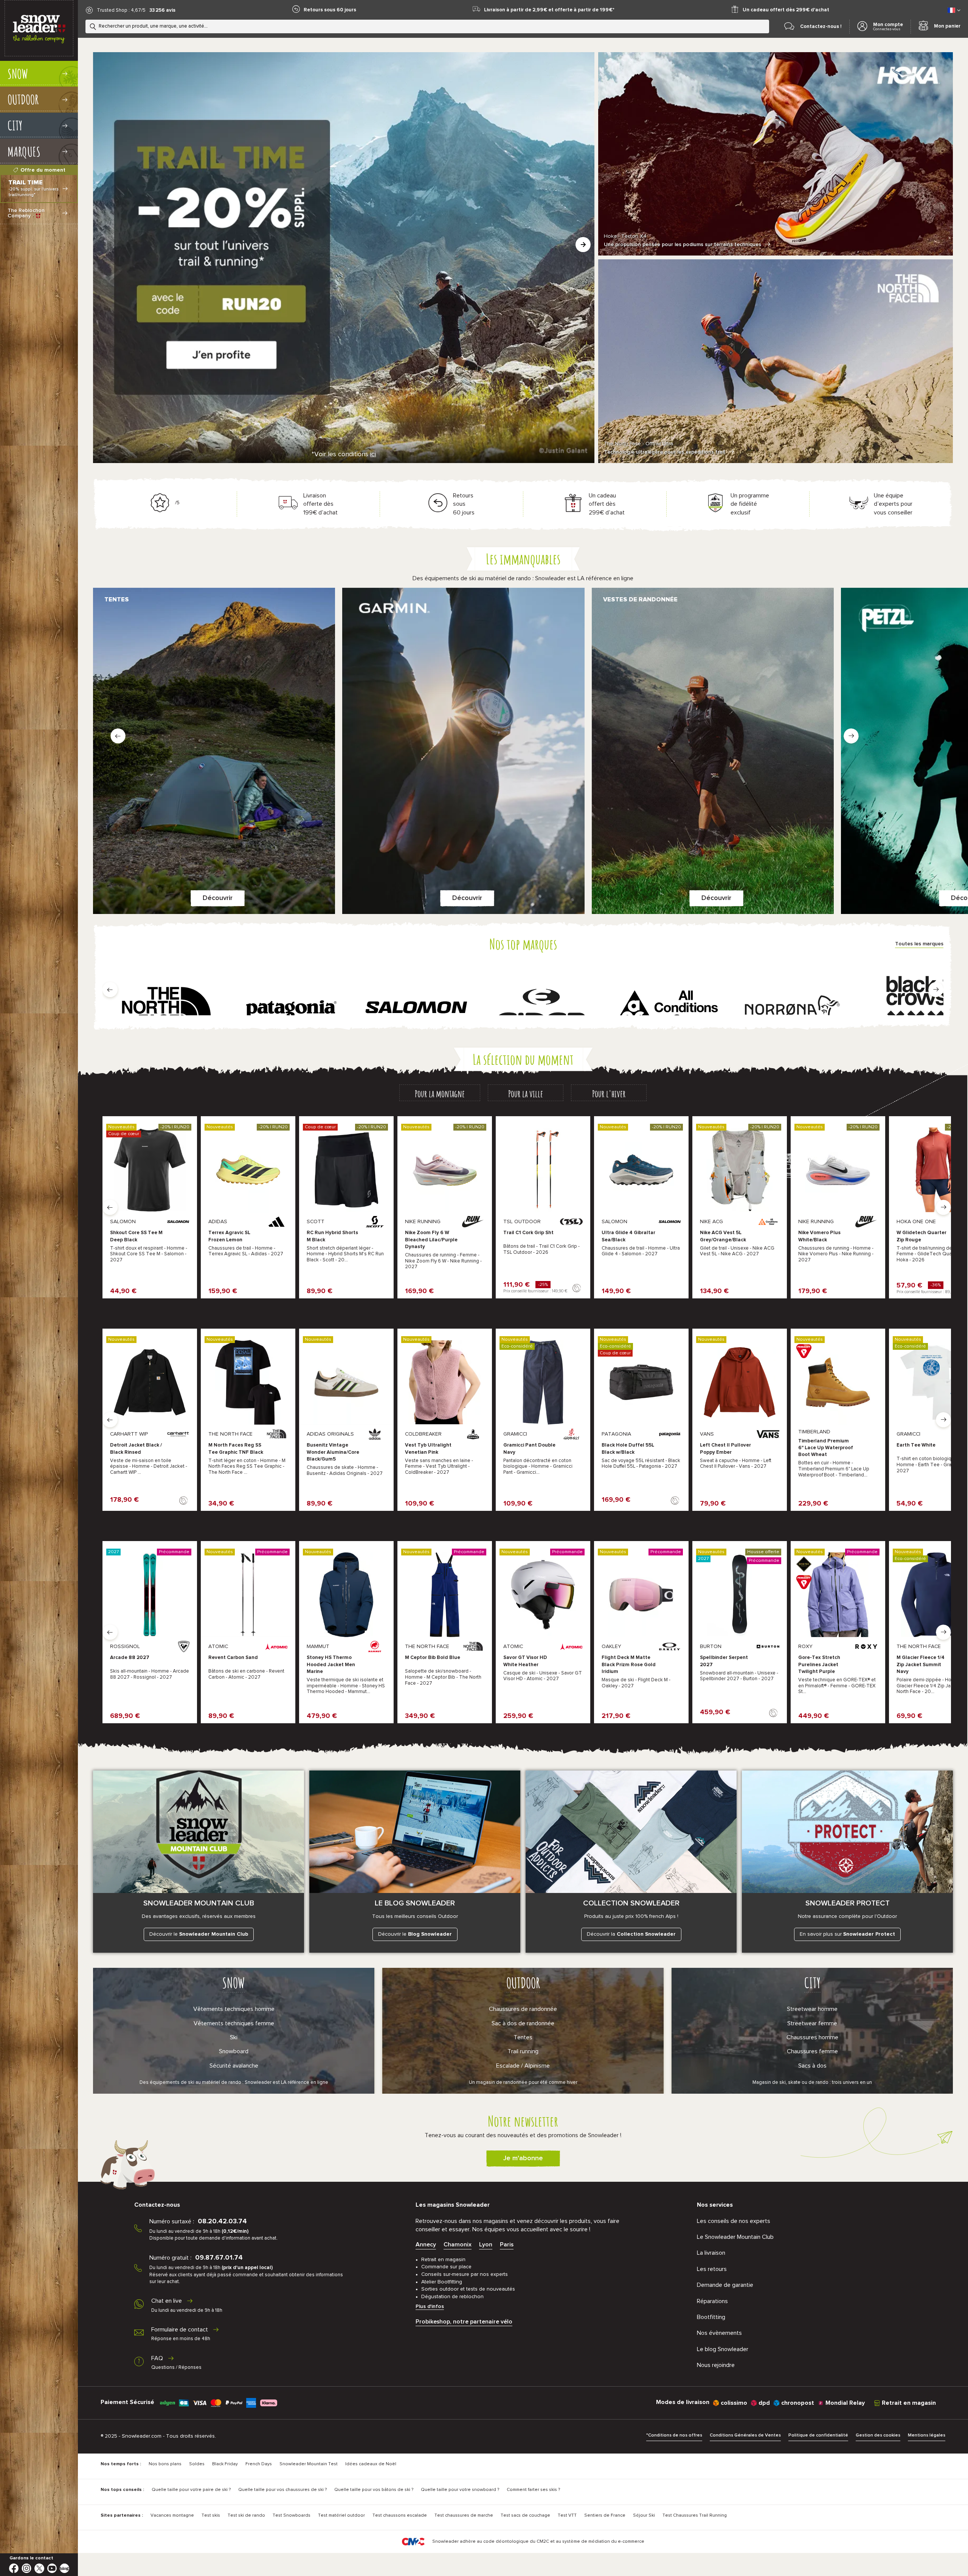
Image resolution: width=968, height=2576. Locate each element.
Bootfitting (711, 2317)
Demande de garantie (725, 2285)
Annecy (426, 2245)
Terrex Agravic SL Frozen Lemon (229, 1236)
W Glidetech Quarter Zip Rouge (921, 1236)
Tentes (523, 2037)
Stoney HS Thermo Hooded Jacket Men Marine (331, 1664)
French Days (259, 2464)
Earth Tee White (916, 1445)
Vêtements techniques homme (234, 2009)
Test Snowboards (292, 2516)
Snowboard (234, 2051)
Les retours (712, 2269)
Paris (507, 2245)
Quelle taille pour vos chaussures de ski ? (282, 2490)
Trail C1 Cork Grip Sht (528, 1233)
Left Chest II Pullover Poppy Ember (725, 1449)
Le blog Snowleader (723, 2349)
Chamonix (458, 2245)
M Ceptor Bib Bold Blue (433, 1658)
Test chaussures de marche (464, 2516)
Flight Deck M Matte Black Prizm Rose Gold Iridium (629, 1664)
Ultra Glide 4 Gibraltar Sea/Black (628, 1236)
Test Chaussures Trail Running (695, 2516)
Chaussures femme (812, 2051)
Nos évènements (719, 2333)
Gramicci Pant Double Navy (529, 1449)
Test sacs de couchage (525, 2516)
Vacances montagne (172, 2516)
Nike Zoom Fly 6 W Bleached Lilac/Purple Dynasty (431, 1240)
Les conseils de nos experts (734, 2221)
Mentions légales (927, 2435)
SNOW (234, 1983)
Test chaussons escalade (400, 2516)
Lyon (486, 2245)
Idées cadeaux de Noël (371, 2464)
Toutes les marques (919, 944)
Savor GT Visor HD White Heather (525, 1661)
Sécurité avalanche (234, 2066)
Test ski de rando (246, 2516)
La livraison (711, 2253)
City (812, 1983)
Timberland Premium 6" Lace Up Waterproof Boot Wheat (826, 1448)
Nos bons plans (165, 2464)
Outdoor (523, 1983)
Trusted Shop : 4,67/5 (121, 10)
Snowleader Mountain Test (309, 2464)
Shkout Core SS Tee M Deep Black (136, 1236)
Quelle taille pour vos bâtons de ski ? (374, 2490)
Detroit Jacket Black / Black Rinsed (136, 1449)
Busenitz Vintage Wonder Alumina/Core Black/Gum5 (333, 1452)
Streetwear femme (812, 2023)
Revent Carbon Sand (233, 1658)
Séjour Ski (644, 2516)
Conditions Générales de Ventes (745, 2435)
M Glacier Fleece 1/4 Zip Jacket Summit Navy (921, 1664)
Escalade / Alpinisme (523, 2066)
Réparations (712, 2301)
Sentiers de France (605, 2516)
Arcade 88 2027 (130, 1658)
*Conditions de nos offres (674, 2435)
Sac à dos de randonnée (523, 2023)
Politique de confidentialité (818, 2435)
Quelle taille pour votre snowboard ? (460, 2490)
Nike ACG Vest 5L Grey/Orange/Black (723, 1236)
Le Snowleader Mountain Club (735, 2237)
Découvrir (218, 898)
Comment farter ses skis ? (533, 2490)
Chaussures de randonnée (523, 2009)
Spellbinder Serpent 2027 (724, 1661)
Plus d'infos (430, 2306)
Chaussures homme (812, 2037)
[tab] (440, 1093)
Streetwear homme (812, 2009)
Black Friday (225, 2464)
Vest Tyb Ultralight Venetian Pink (428, 1449)
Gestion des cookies (878, 2435)
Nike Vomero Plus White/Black (819, 1236)
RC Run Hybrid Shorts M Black (332, 1236)
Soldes (197, 2464)
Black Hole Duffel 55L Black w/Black (628, 1449)
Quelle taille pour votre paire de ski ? (191, 2490)
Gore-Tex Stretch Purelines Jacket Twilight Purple (819, 1664)
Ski (234, 2037)
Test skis (211, 2516)
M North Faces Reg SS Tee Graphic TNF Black (236, 1449)
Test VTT (567, 2516)
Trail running (523, 2051)
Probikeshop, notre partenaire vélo (464, 2322)
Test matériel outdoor (341, 2516)
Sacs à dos (812, 2066)
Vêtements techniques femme (234, 2023)
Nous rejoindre (716, 2365)
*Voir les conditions (344, 454)
